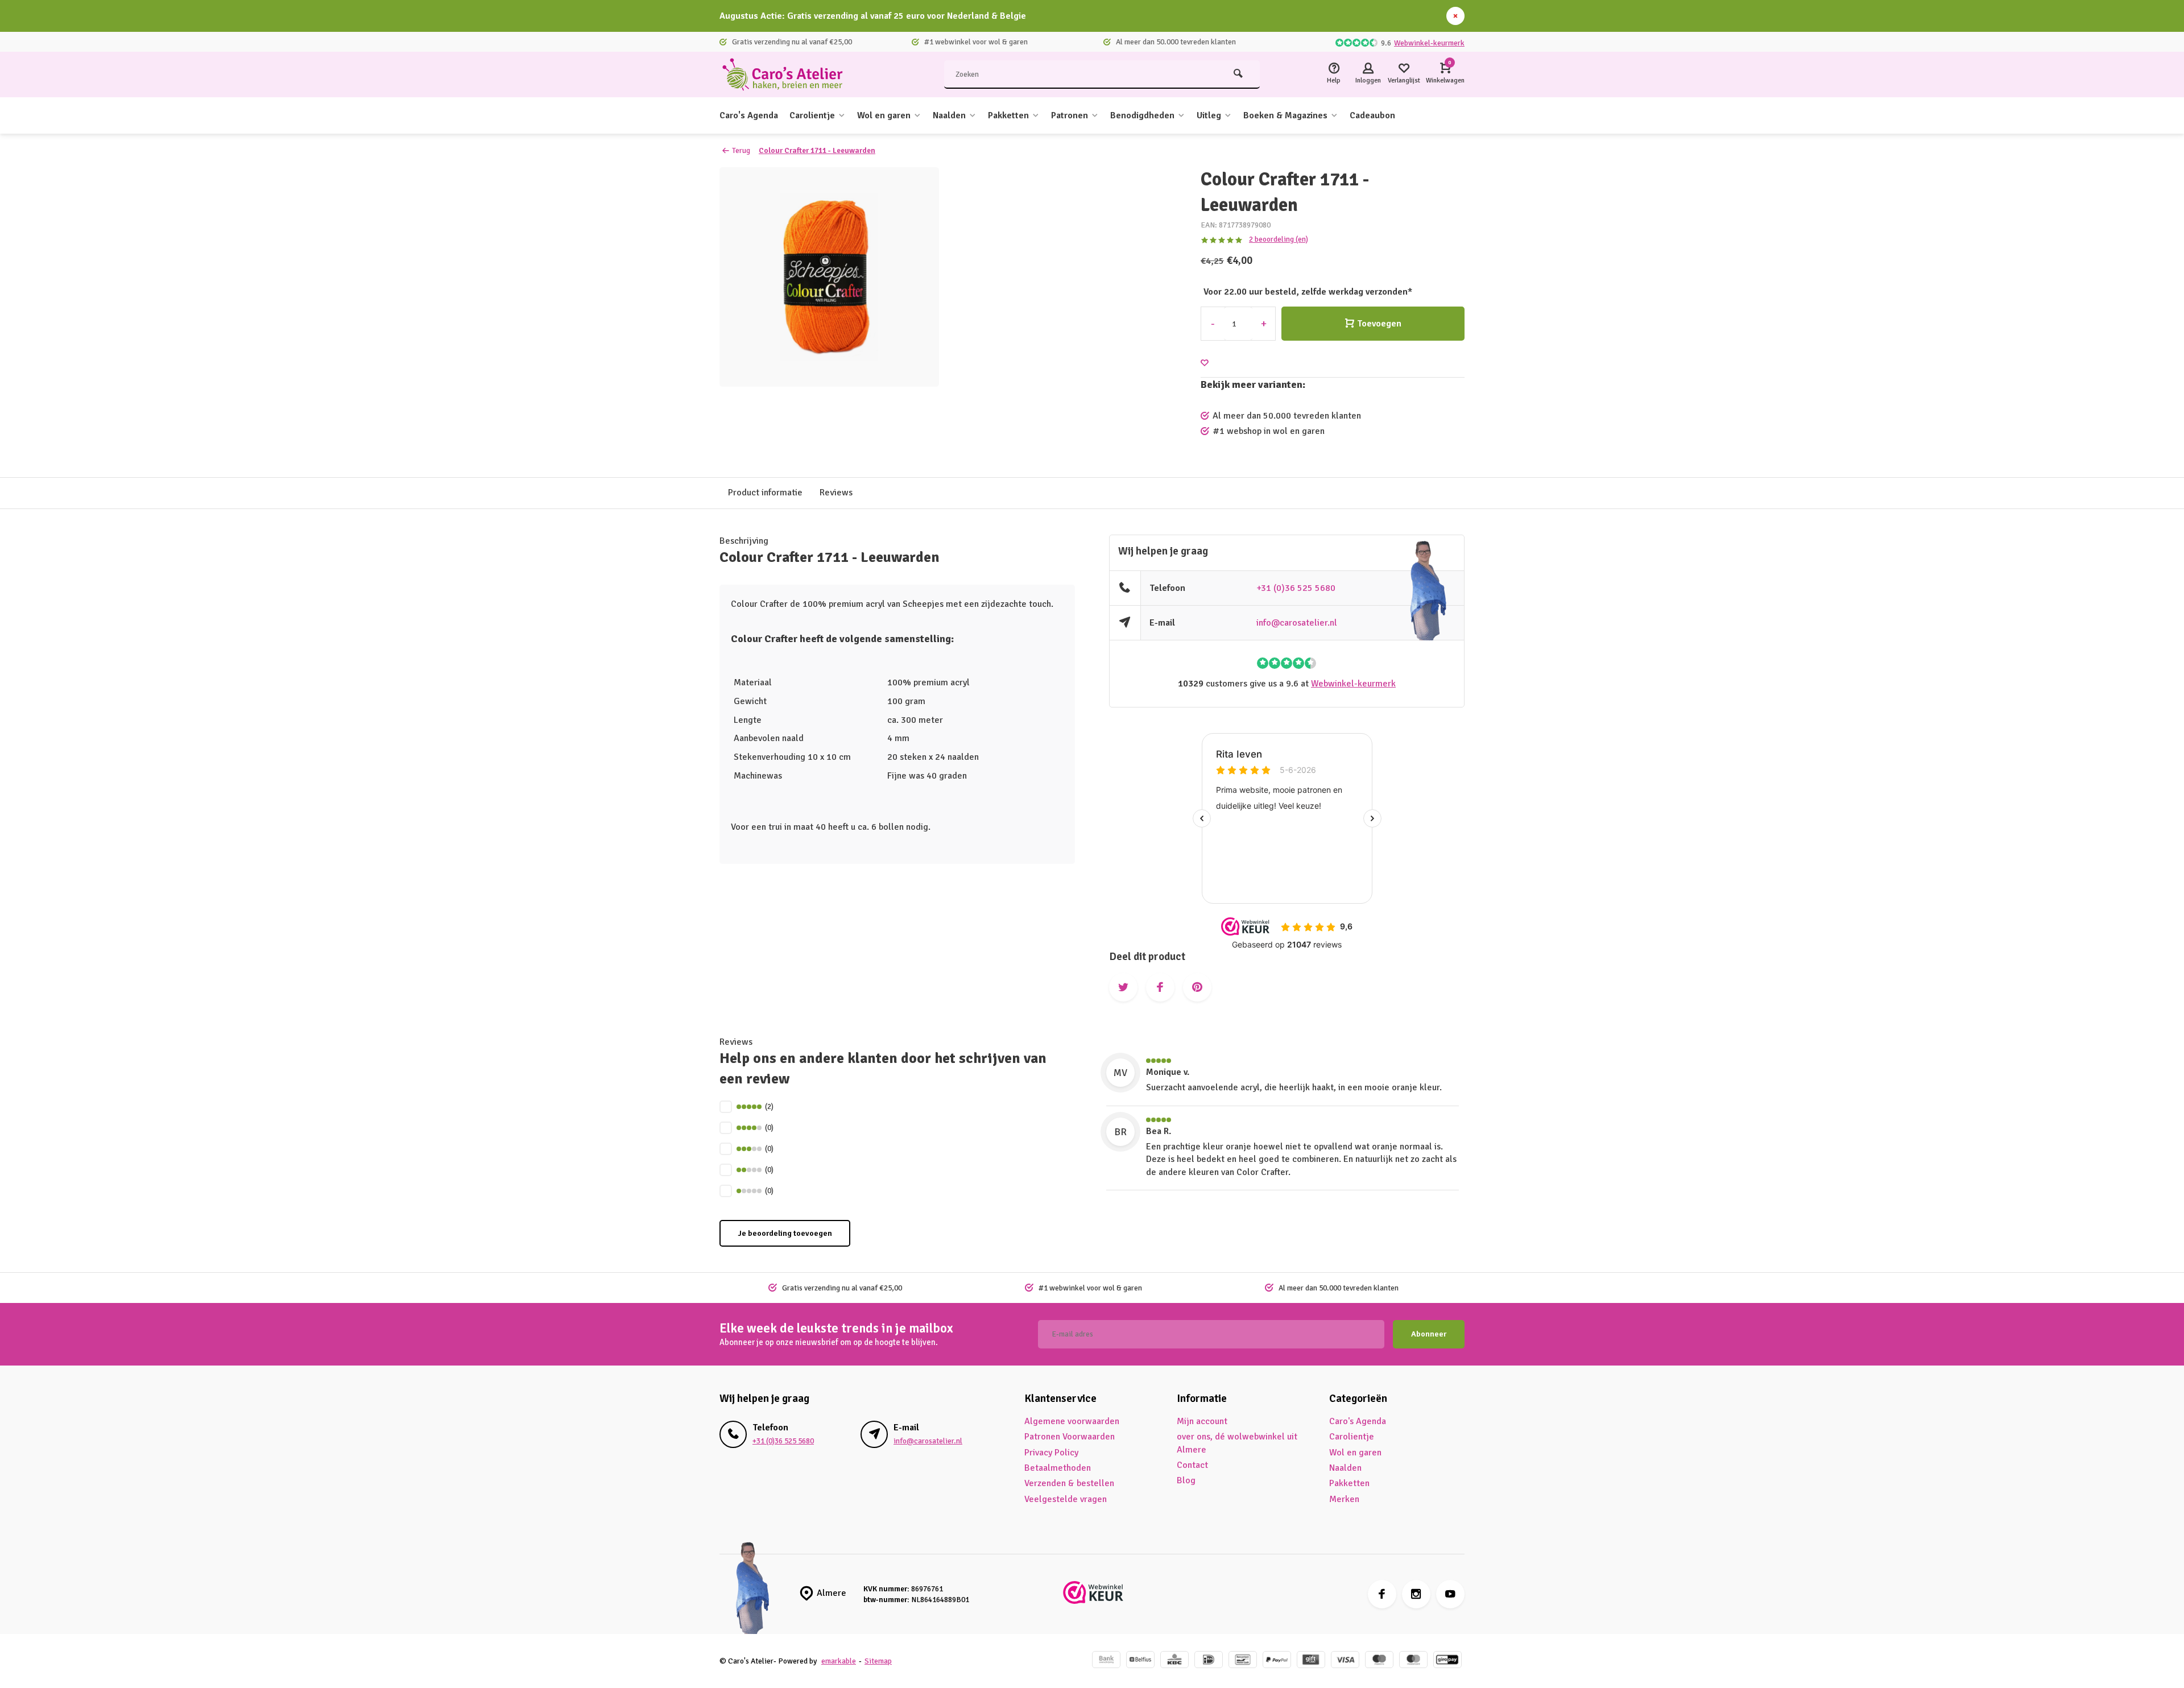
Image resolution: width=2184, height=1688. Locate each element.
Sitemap (878, 1661)
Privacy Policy (1051, 1453)
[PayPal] (1277, 1661)
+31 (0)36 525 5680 (1296, 588)
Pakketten (1008, 115)
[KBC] (1174, 1661)
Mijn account (1202, 1421)
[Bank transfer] (1106, 1661)
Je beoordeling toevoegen (785, 1233)
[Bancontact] (1243, 1661)
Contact (1192, 1465)
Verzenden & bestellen (1069, 1483)
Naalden (949, 115)
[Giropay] (1447, 1661)
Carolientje (812, 115)
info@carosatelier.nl (1297, 623)
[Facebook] (1382, 1594)
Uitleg (1209, 115)
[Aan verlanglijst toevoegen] (1205, 363)
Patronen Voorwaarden (1070, 1437)
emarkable (839, 1661)
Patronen (1070, 115)
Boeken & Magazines (1285, 115)
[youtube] (1450, 1594)
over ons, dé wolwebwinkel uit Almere (1237, 1443)
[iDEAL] (1209, 1661)
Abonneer (1429, 1334)
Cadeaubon (1372, 115)
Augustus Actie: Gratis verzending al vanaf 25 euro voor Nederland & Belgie (873, 16)
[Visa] (1345, 1661)
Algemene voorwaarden (1072, 1421)
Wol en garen (884, 115)
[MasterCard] (1413, 1661)
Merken (1344, 1499)
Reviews (836, 493)
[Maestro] (1379, 1661)
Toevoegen (1379, 324)
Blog (1186, 1480)
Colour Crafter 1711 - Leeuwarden (817, 150)
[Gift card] (1311, 1661)
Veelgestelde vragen (1066, 1499)
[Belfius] (1140, 1661)
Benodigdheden (1142, 115)
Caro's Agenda (749, 115)
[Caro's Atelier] (788, 75)
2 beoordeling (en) (1279, 239)
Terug (741, 150)
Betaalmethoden (1058, 1468)
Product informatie (765, 493)
